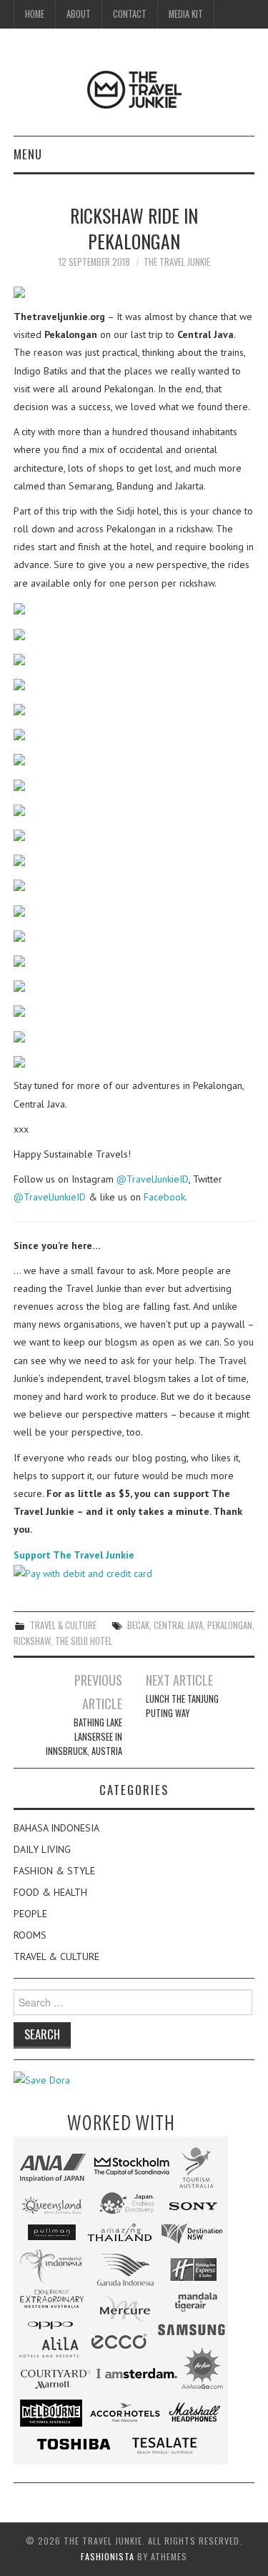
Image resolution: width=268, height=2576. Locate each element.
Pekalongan (230, 1625)
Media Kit (186, 14)
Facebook (164, 1197)
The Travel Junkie (177, 262)
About (79, 14)
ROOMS (30, 1935)
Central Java (178, 1625)
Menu (28, 154)
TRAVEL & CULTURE (63, 1625)
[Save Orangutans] (42, 2079)
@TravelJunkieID (153, 1179)
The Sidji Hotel (84, 1641)
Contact (130, 14)
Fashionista (108, 2556)
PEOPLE (30, 1914)
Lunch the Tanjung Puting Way (182, 1706)
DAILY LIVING (42, 1849)
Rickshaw (32, 1641)
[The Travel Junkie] (134, 89)
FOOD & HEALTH (50, 1892)
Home (35, 14)
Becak (138, 1625)
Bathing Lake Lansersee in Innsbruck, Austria (84, 1737)
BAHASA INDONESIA (56, 1828)
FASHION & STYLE (54, 1871)
